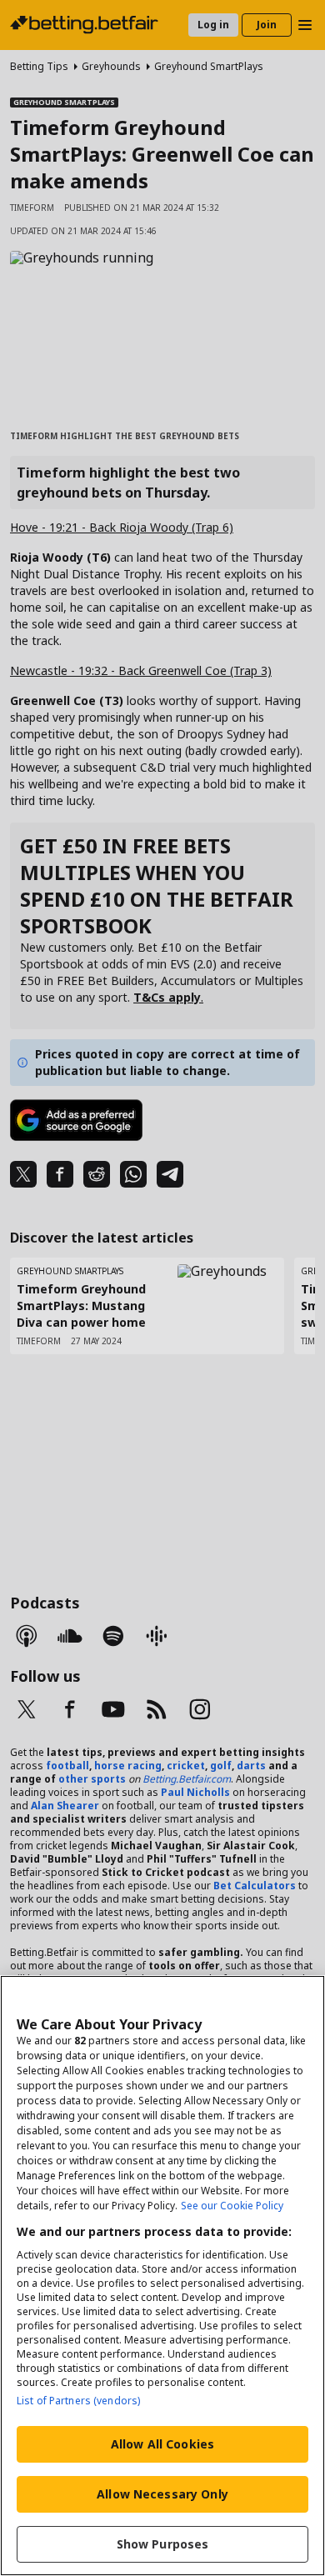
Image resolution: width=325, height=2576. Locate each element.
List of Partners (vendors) (78, 2401)
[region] (162, 2276)
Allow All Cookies (162, 2444)
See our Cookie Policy (232, 2206)
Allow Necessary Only (162, 2494)
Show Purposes (163, 2544)
